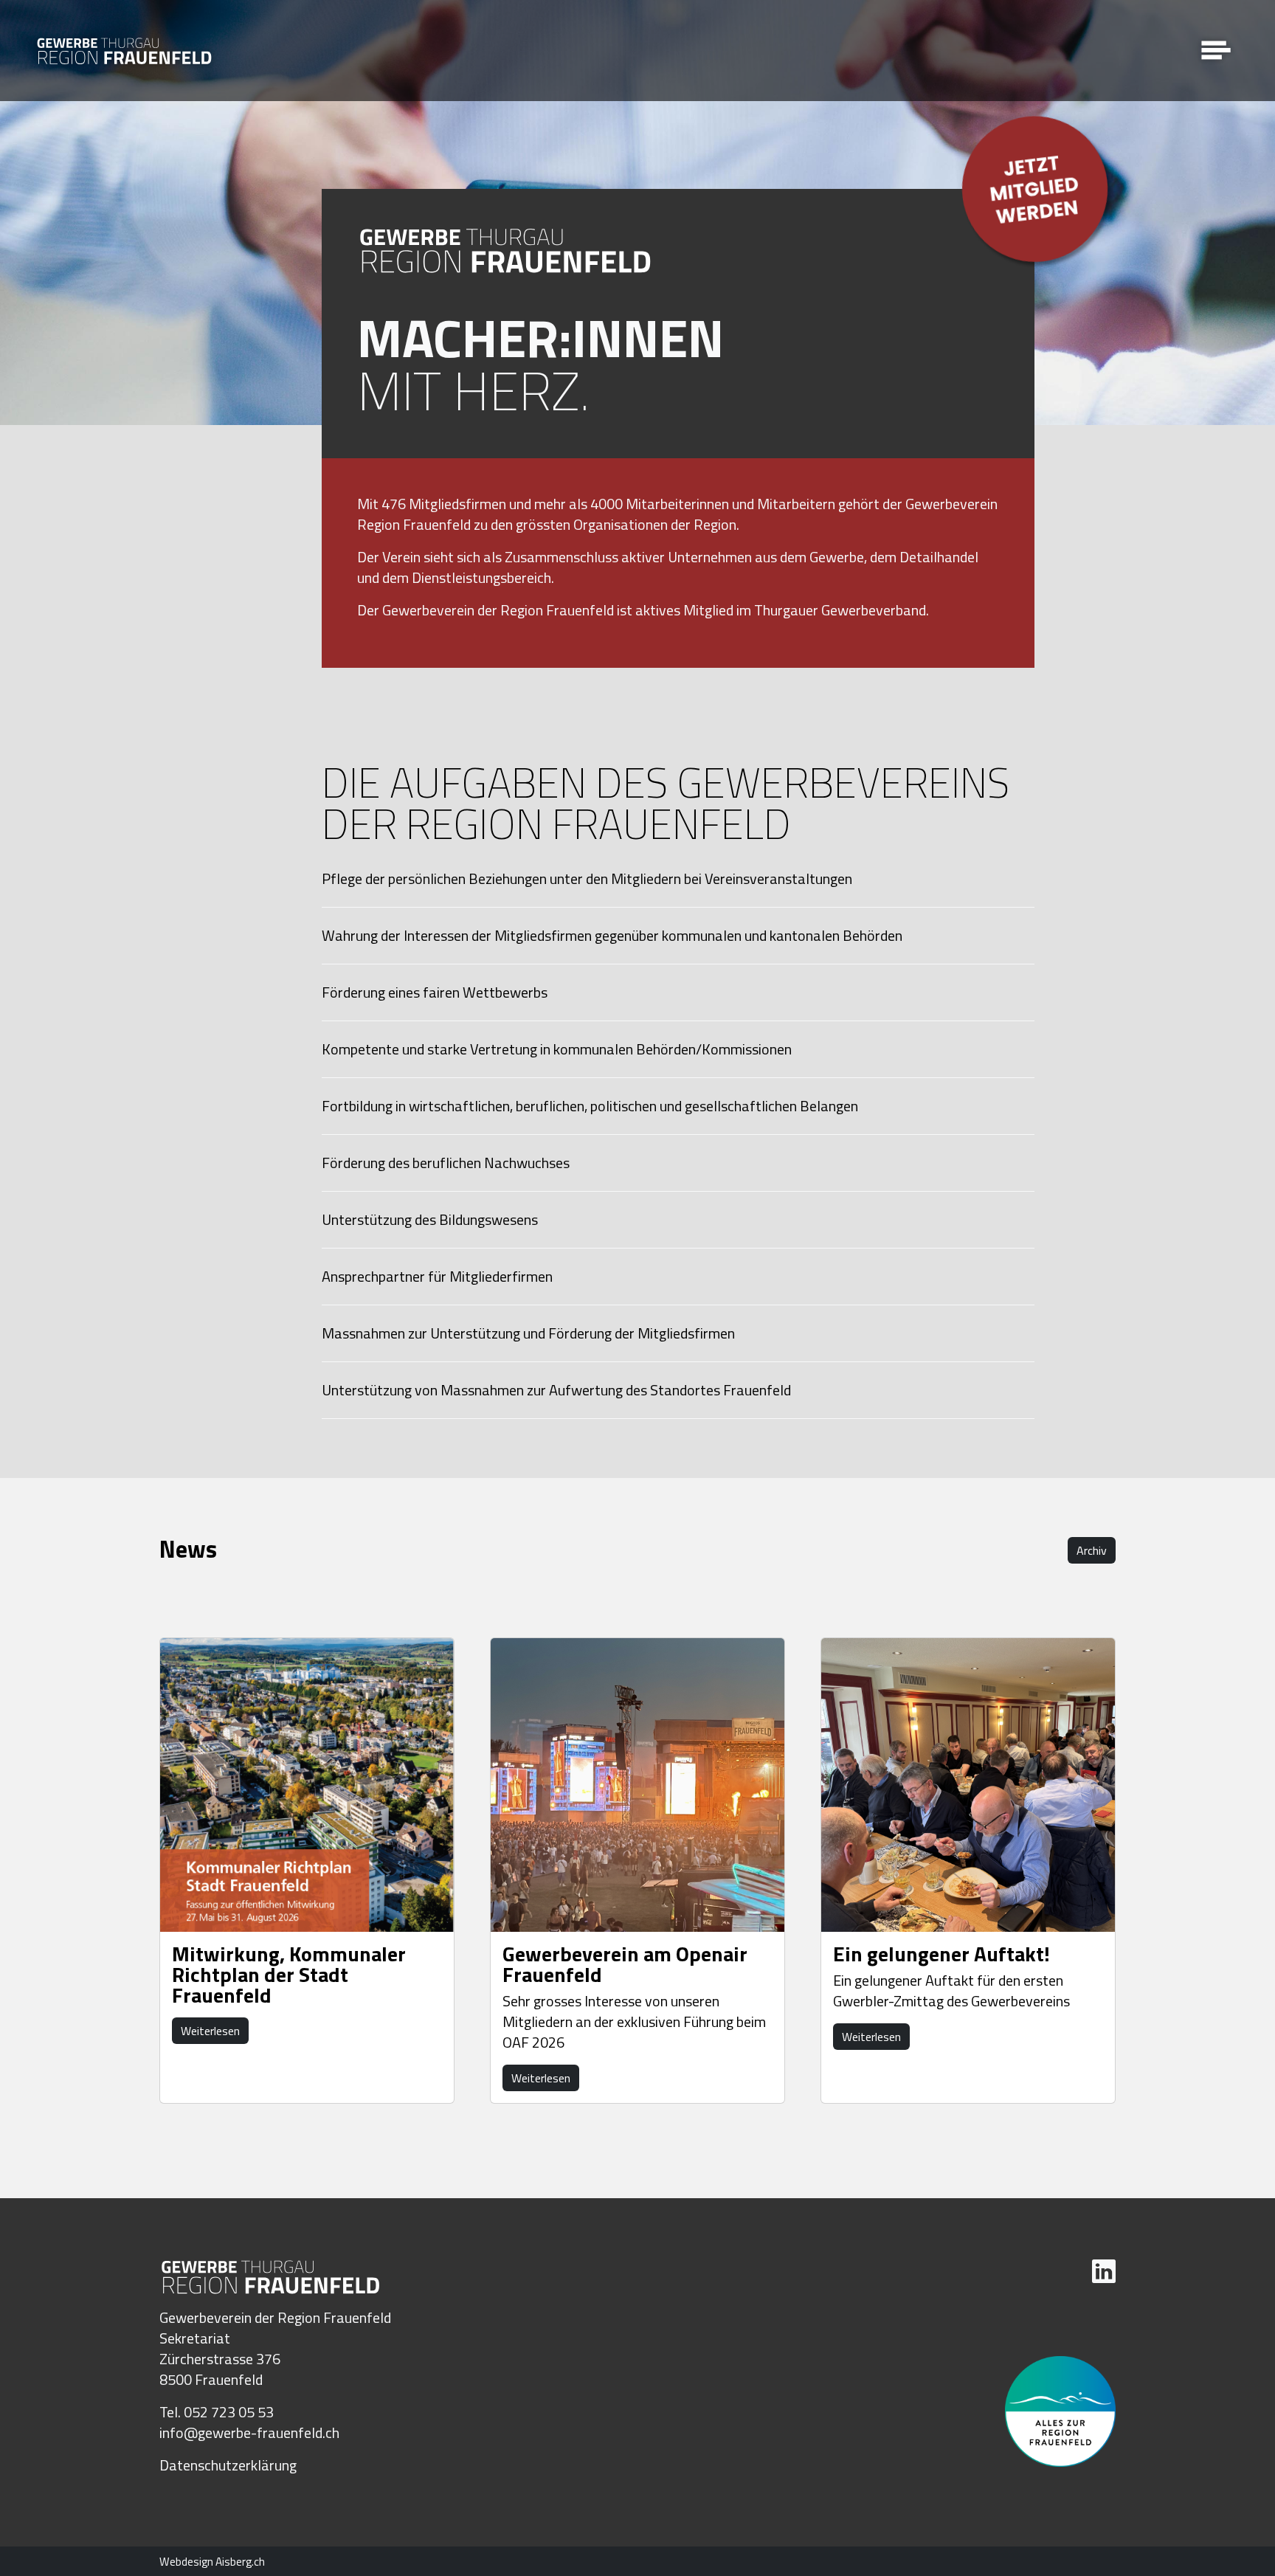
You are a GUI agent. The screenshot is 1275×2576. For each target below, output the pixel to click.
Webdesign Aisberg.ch (212, 2562)
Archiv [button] (1092, 1550)
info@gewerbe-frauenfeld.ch (249, 2432)
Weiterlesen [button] (210, 2031)
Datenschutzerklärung (228, 2465)
